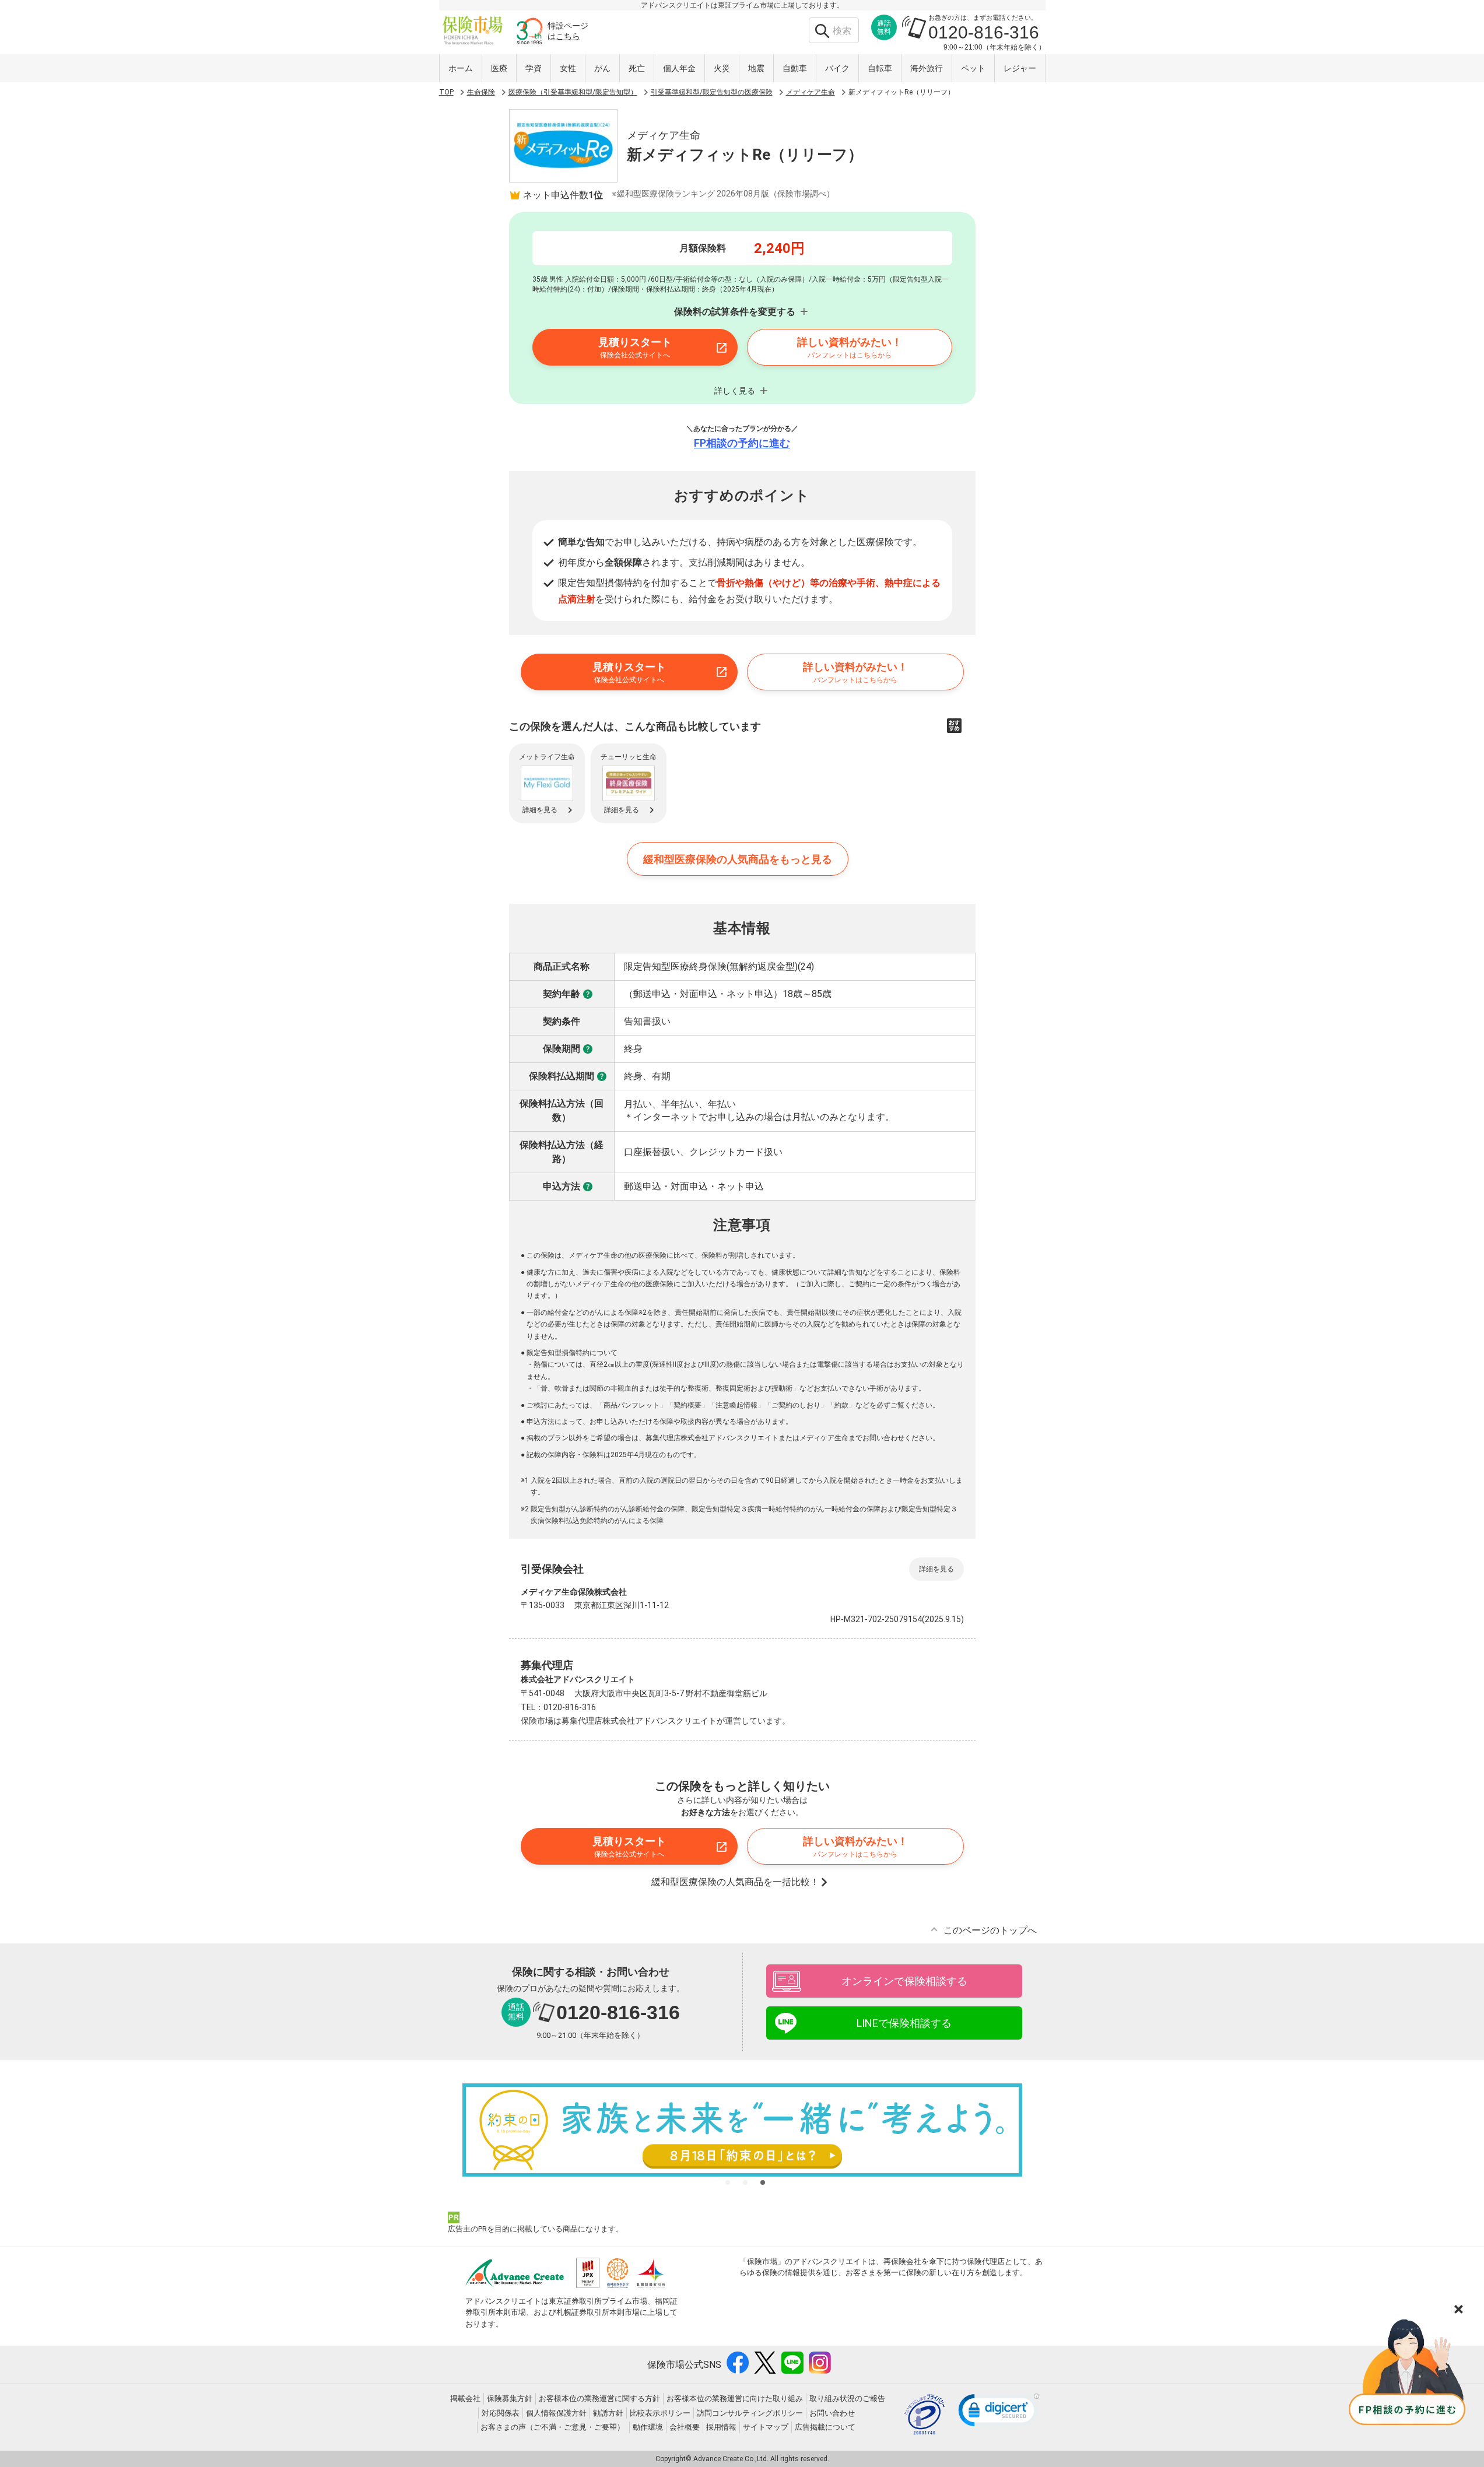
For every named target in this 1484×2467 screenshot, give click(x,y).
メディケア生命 (811, 92)
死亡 (637, 68)
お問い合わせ (832, 2413)
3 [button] (763, 2182)
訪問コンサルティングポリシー (750, 2413)
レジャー (1020, 68)
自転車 (880, 68)
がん (602, 68)
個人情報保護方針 (556, 2413)
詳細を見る (936, 1569)
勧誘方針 (608, 2413)
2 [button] (745, 2182)
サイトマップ (766, 2427)
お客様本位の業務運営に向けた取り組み (735, 2398)
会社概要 (685, 2427)
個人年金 (679, 68)
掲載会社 (465, 2398)
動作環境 (648, 2427)
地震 (756, 68)
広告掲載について (825, 2427)
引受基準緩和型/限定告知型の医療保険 (712, 92)
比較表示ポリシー (660, 2413)
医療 (499, 68)
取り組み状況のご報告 (847, 2398)
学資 (534, 68)
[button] (999, 2413)
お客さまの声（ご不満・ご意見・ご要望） (552, 2427)
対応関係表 (501, 2413)
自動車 (795, 68)
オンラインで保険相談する (904, 1981)
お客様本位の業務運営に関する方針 (599, 2398)
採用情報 (721, 2427)
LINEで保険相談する (904, 2023)
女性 (568, 68)
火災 (722, 68)
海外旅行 (927, 68)
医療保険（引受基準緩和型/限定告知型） (573, 92)
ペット (973, 68)
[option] (742, 2130)
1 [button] (728, 2182)
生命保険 (481, 92)
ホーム (461, 68)
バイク (837, 68)
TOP (446, 92)
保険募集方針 (510, 2398)
